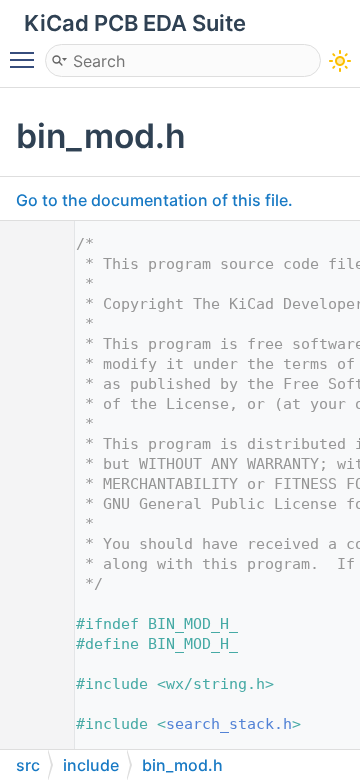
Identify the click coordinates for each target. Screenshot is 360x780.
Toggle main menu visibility (26, 59)
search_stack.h (229, 724)
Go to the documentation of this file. (154, 200)
